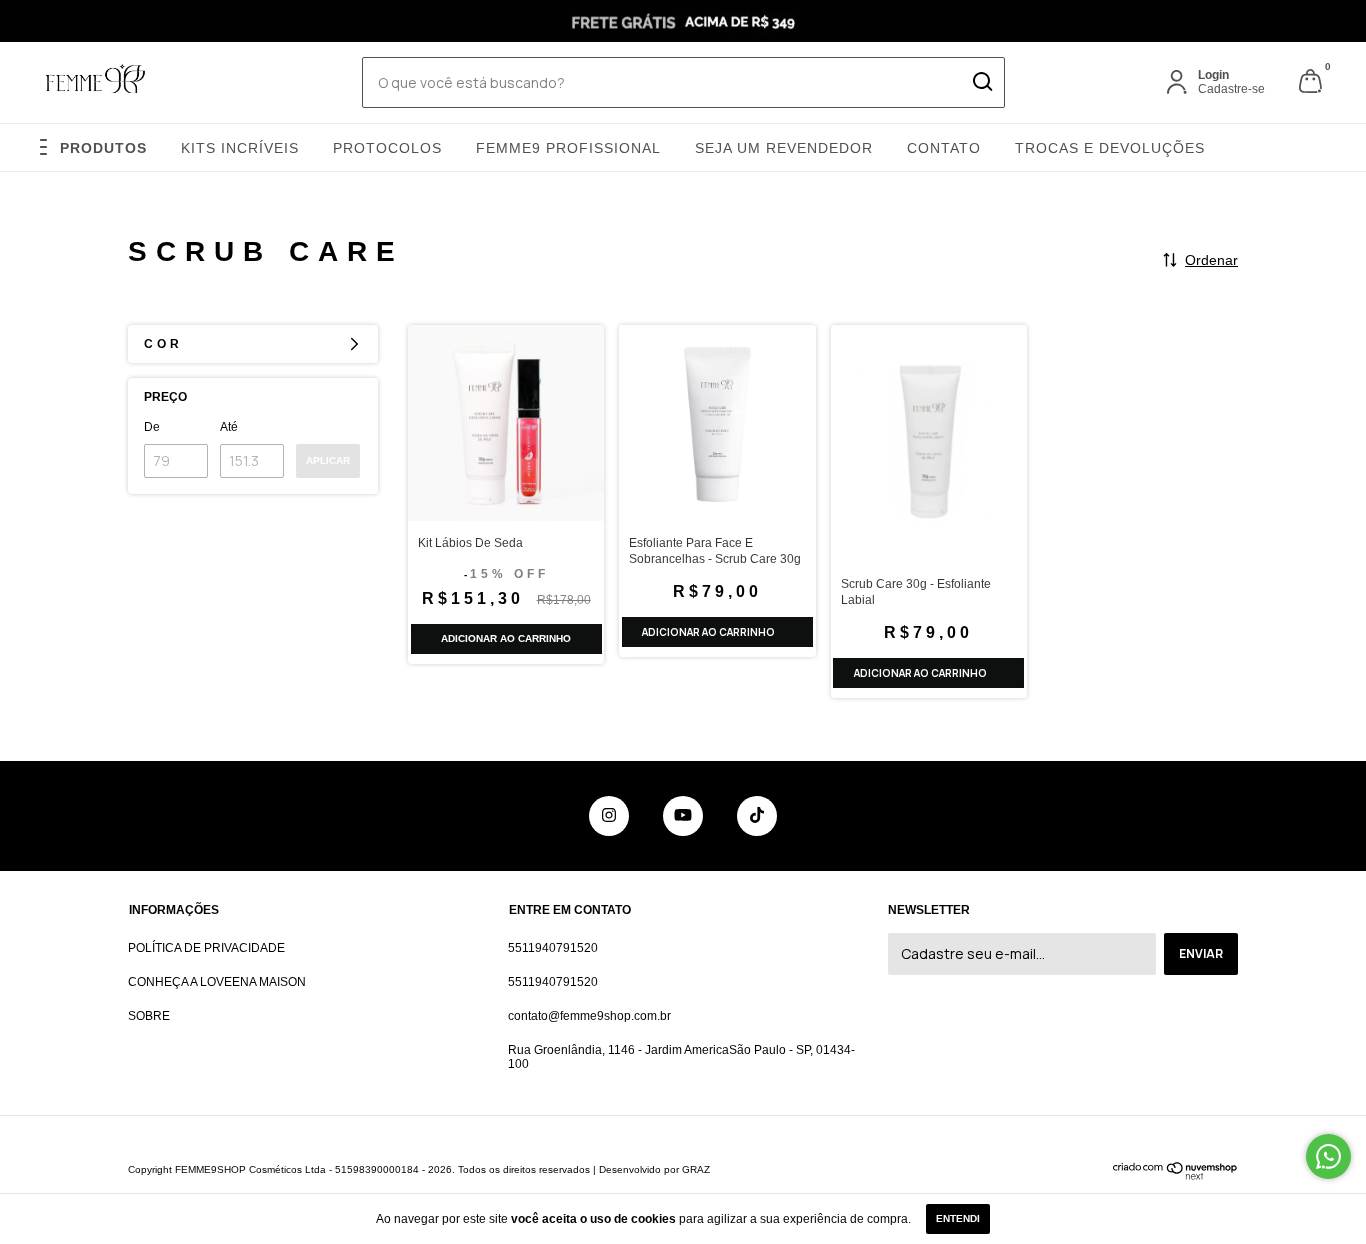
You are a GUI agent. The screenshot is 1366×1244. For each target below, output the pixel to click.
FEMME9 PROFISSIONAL (568, 148)
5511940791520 (553, 948)
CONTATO (944, 148)
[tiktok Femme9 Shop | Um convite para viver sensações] (757, 816)
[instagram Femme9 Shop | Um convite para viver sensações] (609, 816)
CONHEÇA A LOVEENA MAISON (217, 982)
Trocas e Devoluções (1110, 148)
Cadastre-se (1231, 89)
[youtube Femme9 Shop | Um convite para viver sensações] (683, 816)
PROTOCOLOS (387, 148)
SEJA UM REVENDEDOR (784, 148)
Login (1213, 75)
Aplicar (328, 460)
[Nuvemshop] (1175, 1175)
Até (229, 427)
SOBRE (149, 1016)
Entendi (958, 1218)
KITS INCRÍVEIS (240, 148)
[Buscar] (981, 82)
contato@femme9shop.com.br (589, 1016)
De (152, 427)
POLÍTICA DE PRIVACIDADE (206, 948)
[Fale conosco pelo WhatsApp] (1328, 1156)
